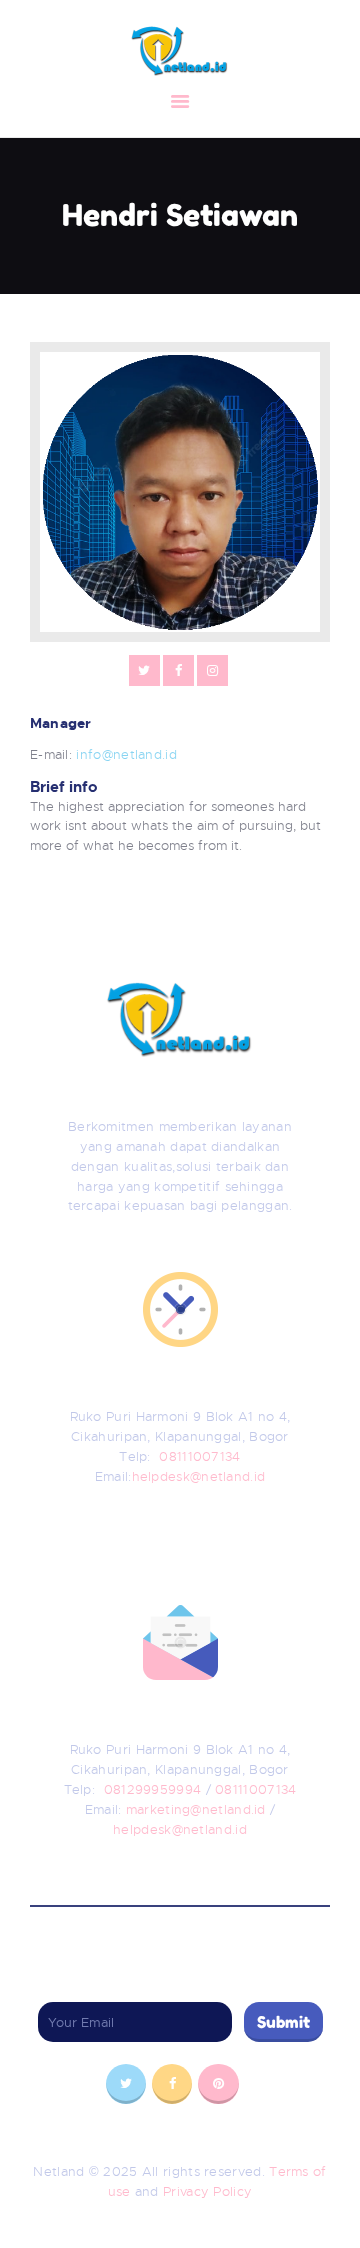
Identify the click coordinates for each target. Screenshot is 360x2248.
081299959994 (155, 1789)
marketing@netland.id (198, 1809)
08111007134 (199, 1456)
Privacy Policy (207, 2191)
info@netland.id (126, 754)
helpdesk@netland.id (199, 1476)
